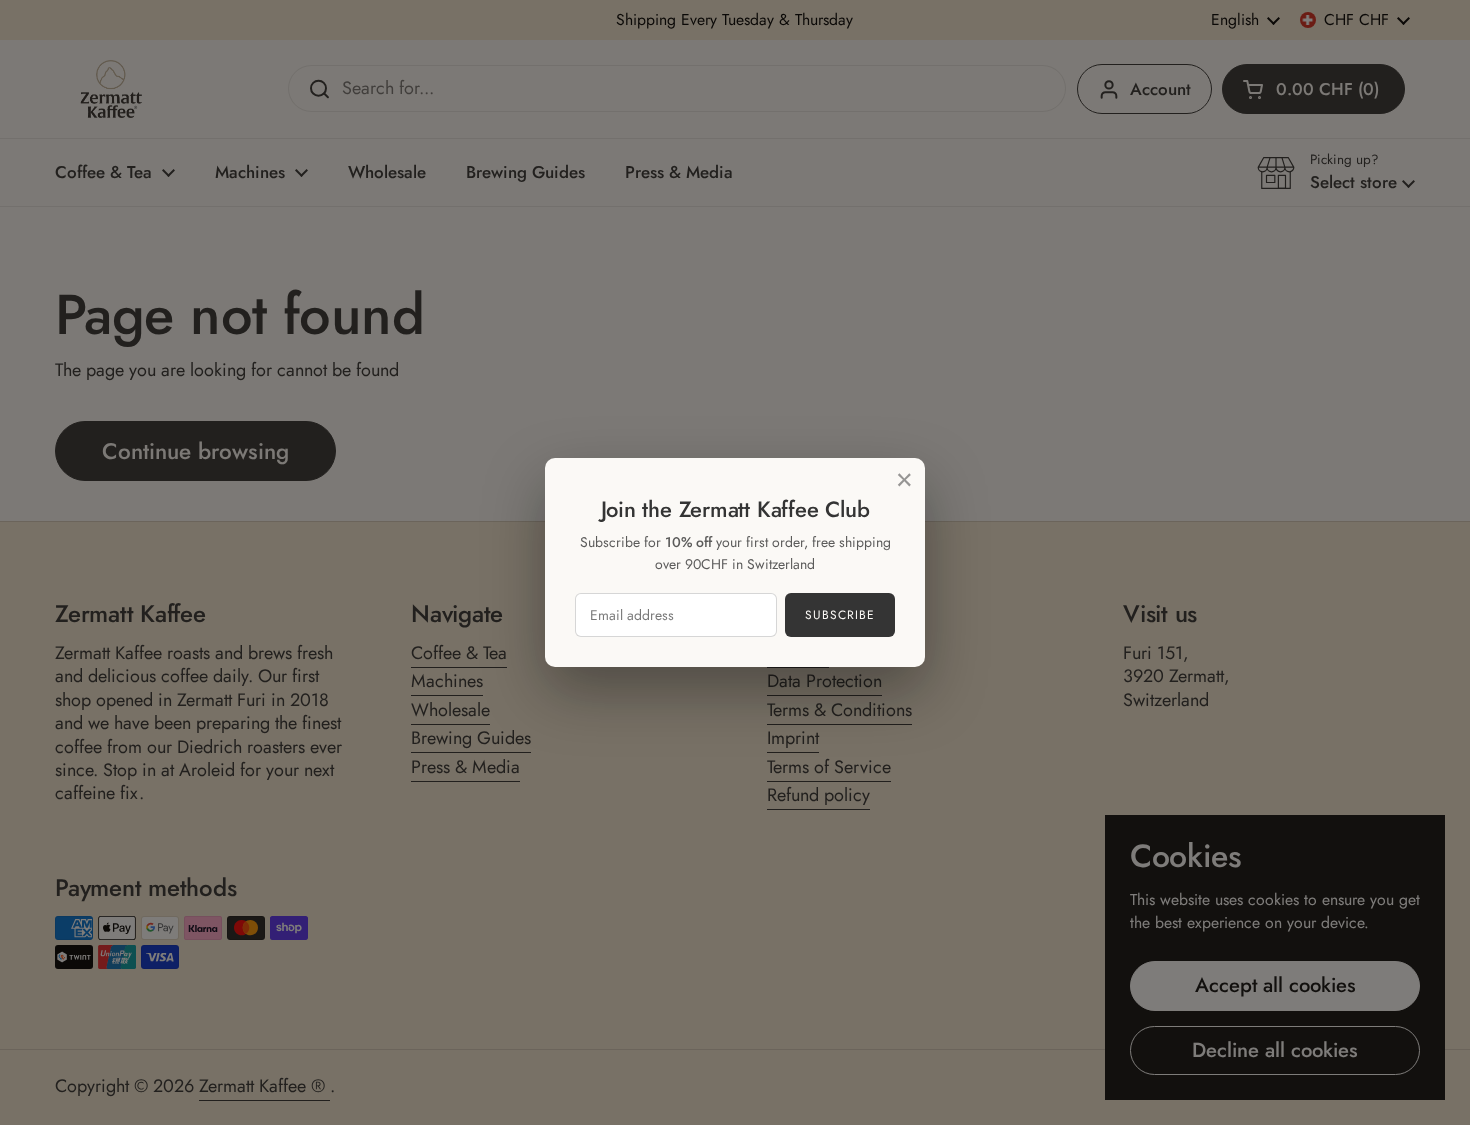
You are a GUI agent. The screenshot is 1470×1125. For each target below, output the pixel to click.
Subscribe (840, 615)
